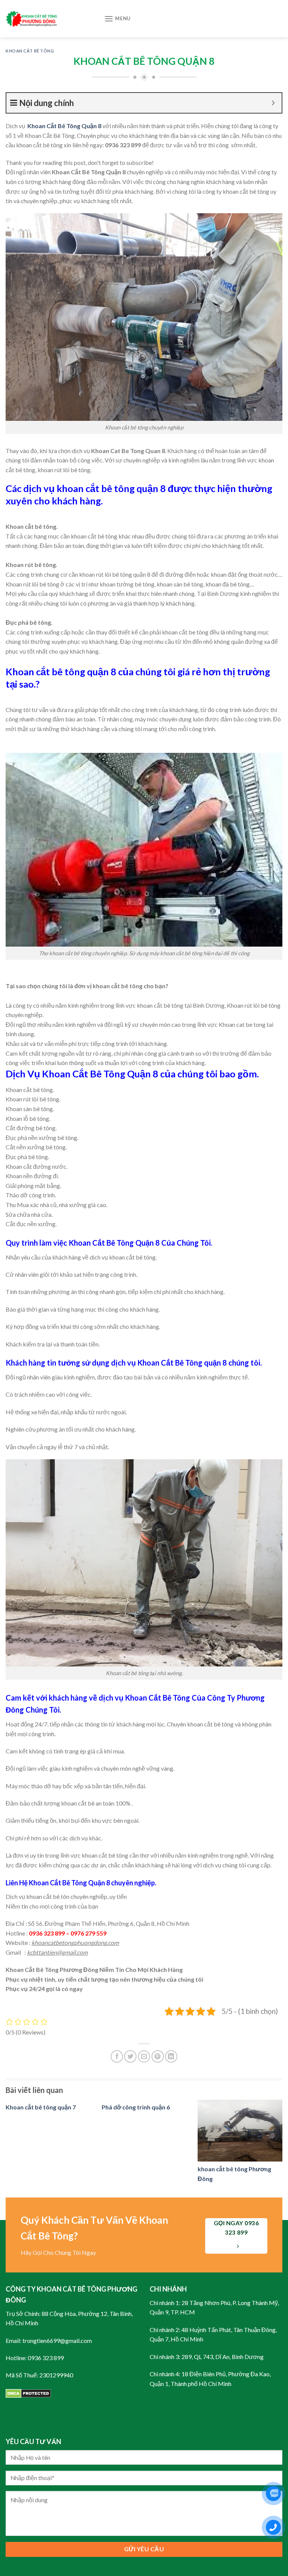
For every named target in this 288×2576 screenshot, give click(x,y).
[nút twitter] (130, 2056)
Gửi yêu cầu (144, 2549)
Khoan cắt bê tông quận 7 (41, 2107)
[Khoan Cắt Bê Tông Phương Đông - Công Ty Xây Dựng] (49, 19)
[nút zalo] (273, 2494)
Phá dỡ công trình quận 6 (136, 2107)
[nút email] (144, 2056)
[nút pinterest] (158, 2056)
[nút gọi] (273, 2527)
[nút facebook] (117, 2056)
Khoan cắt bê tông (30, 51)
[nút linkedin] (171, 2056)
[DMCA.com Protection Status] (28, 2393)
